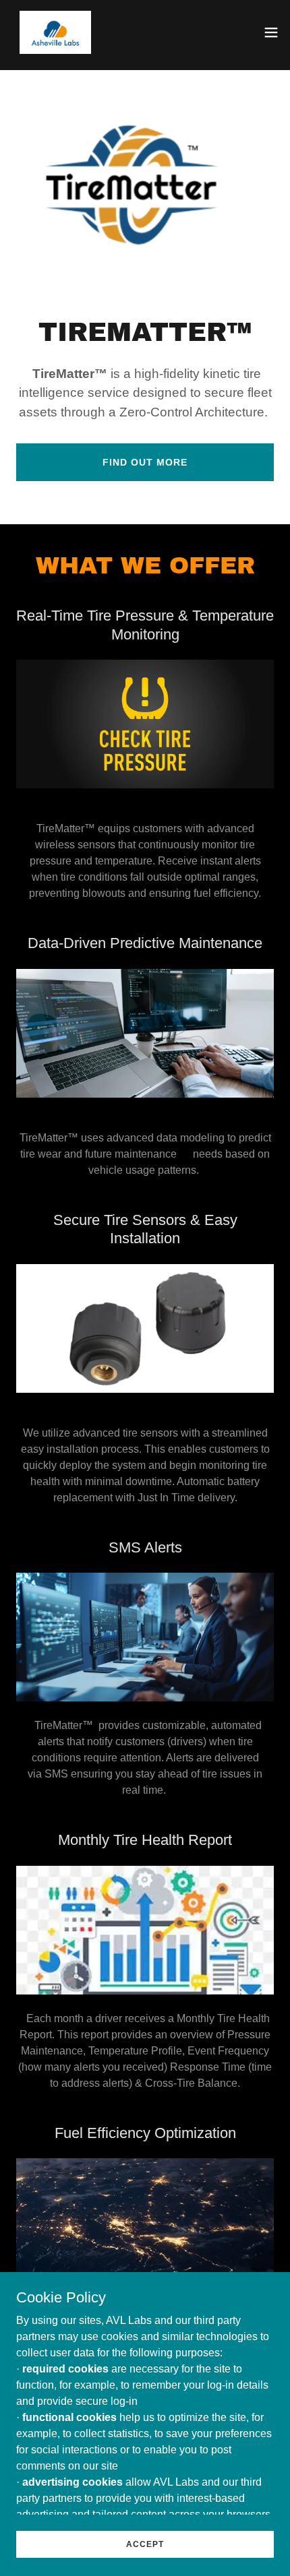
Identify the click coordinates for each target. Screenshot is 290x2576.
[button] (271, 32)
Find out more (145, 462)
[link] (55, 32)
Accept (145, 2544)
